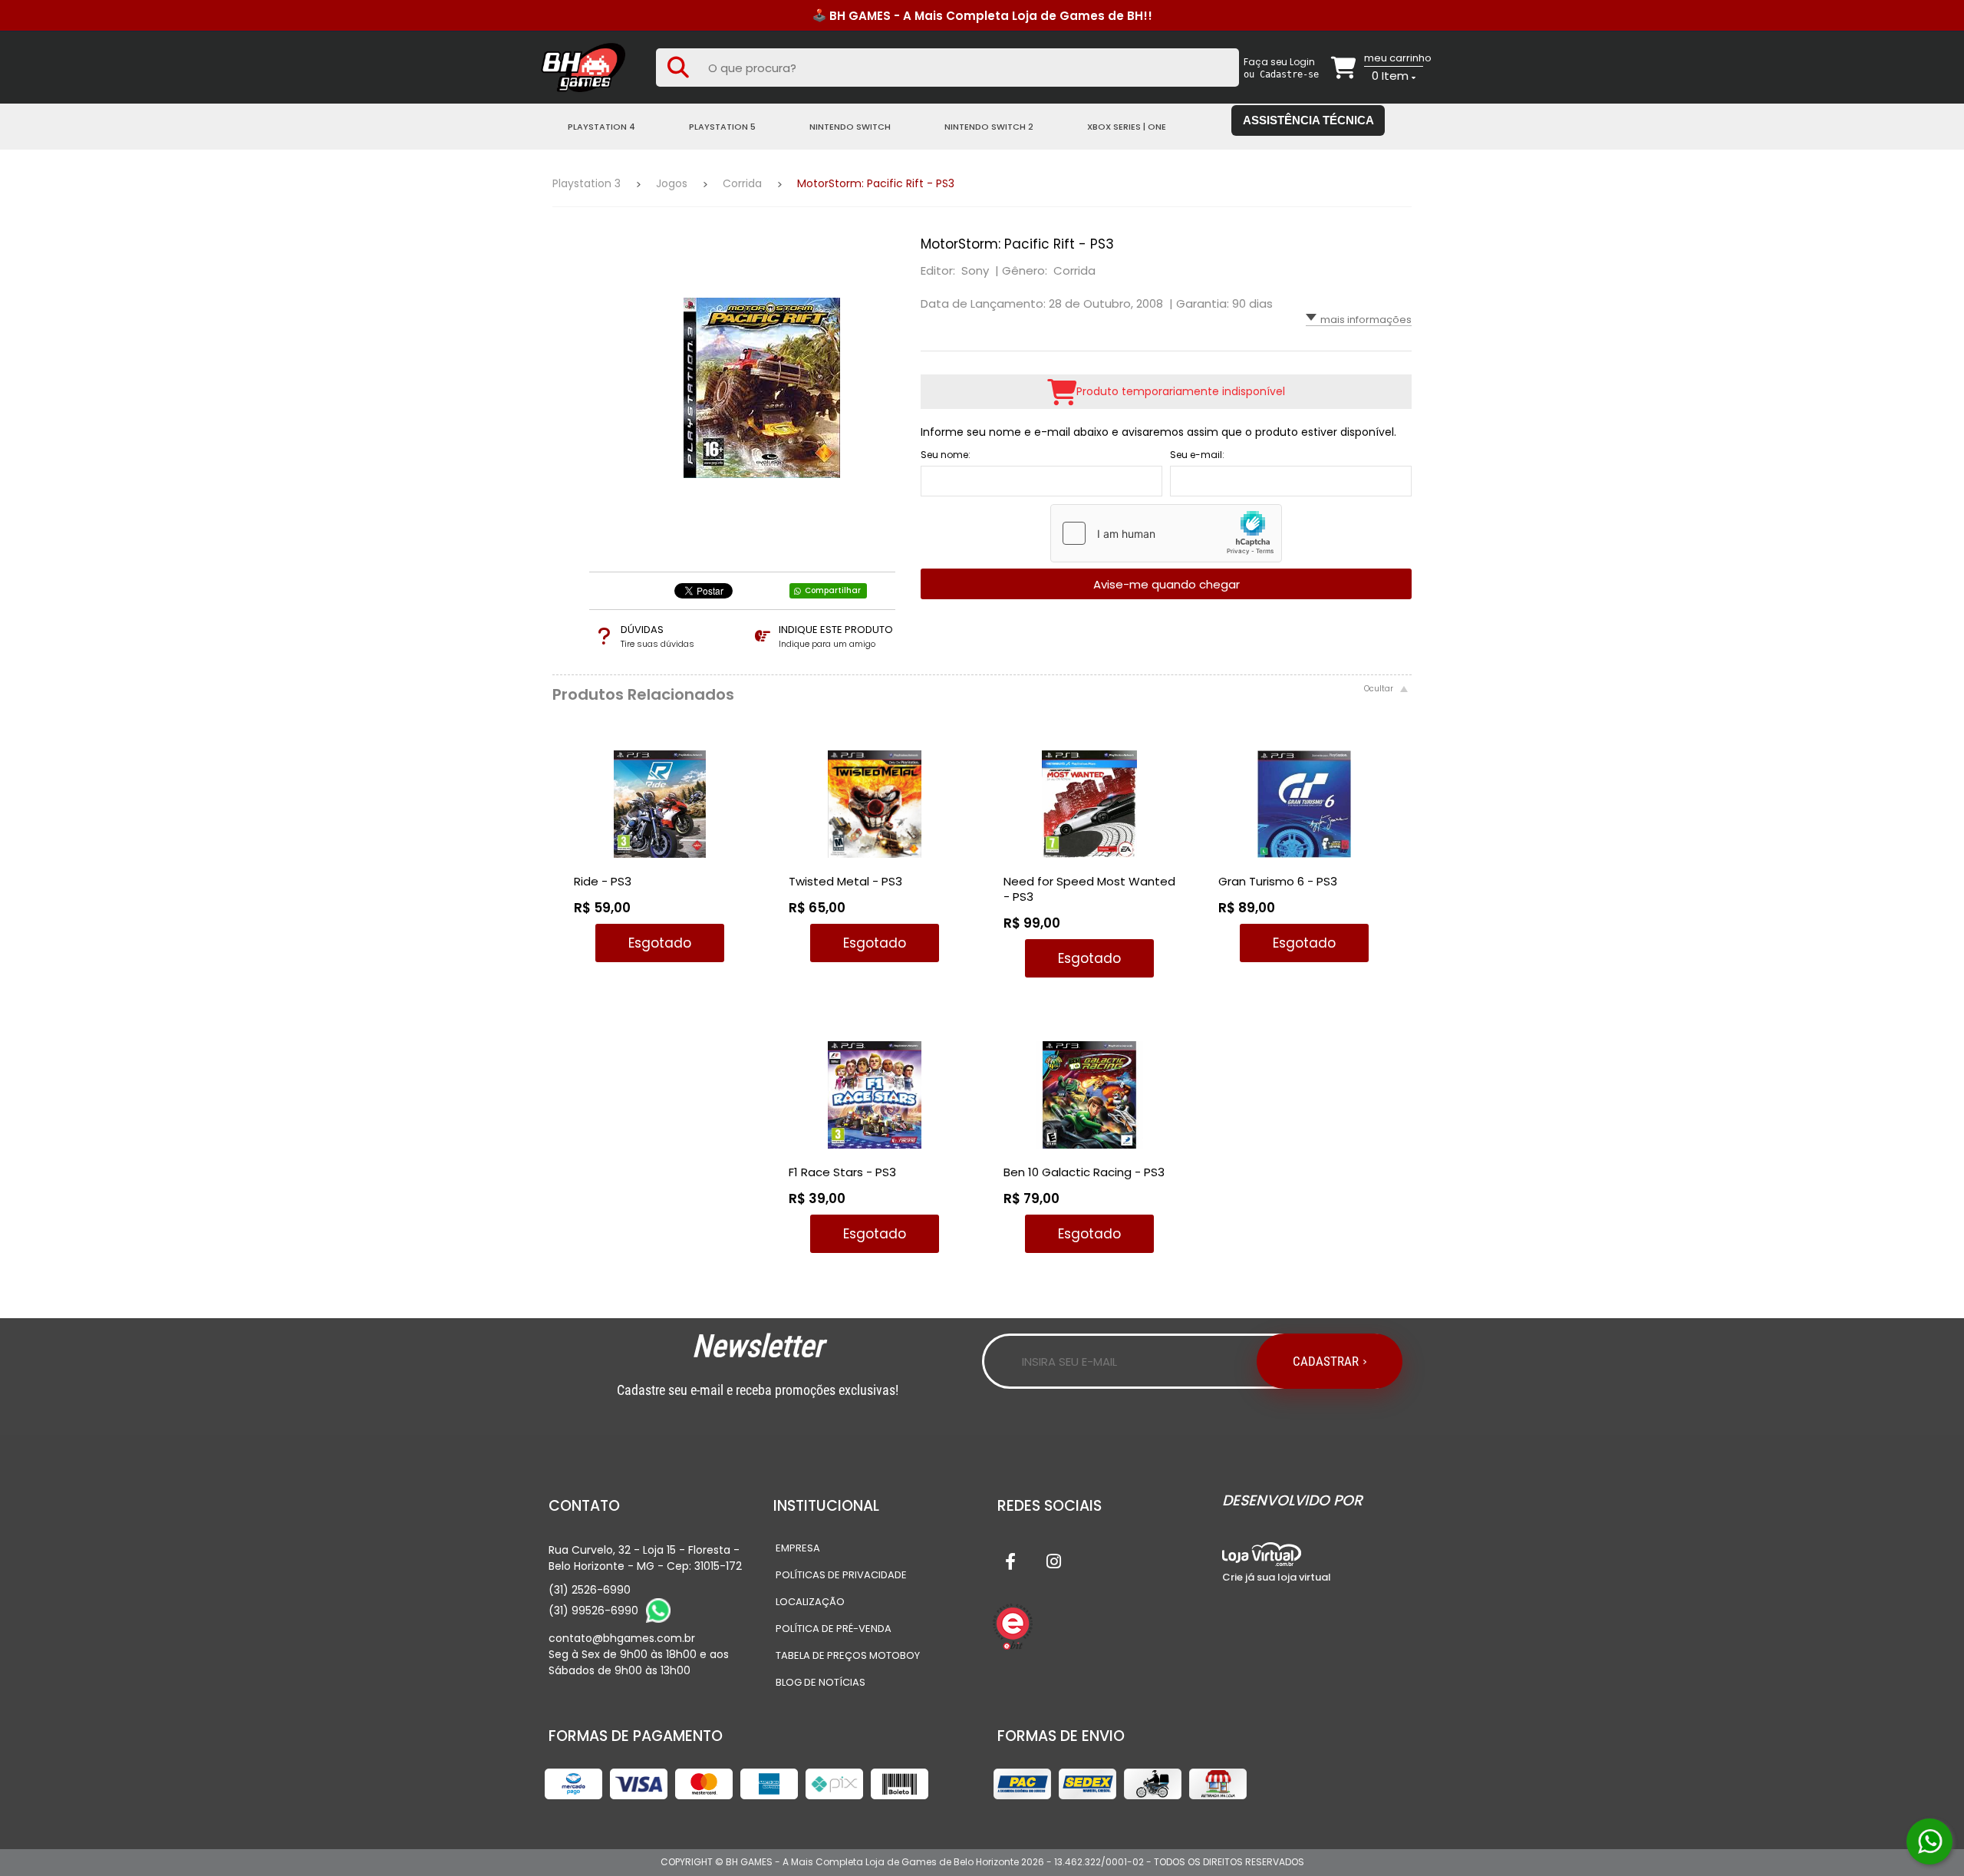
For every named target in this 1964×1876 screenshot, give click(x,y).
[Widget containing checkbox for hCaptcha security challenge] (1166, 533)
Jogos (672, 183)
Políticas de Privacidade (841, 1575)
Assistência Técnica (1308, 120)
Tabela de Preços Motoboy (848, 1655)
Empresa (798, 1548)
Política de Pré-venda (834, 1629)
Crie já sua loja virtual (1277, 1577)
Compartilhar (833, 590)
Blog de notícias (821, 1682)
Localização (810, 1602)
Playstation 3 (587, 183)
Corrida (742, 183)
